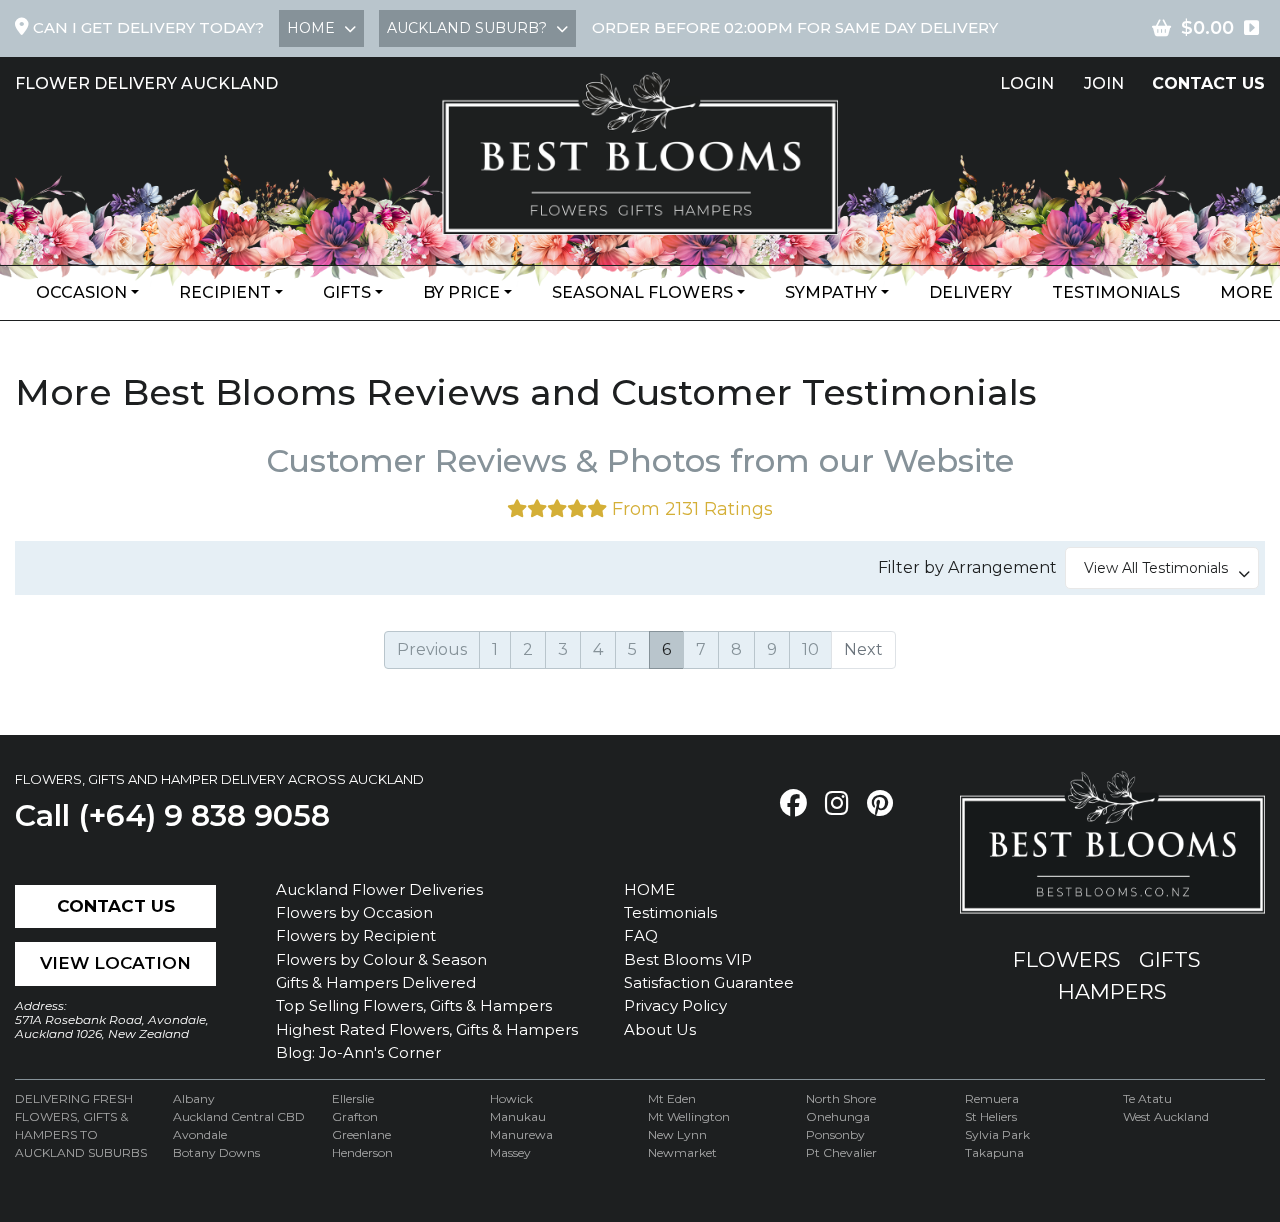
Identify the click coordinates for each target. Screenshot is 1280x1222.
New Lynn (677, 1134)
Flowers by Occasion (354, 912)
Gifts (347, 292)
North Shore (841, 1098)
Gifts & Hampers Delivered (376, 982)
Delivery (970, 292)
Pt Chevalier (841, 1152)
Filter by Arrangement (971, 567)
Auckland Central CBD (239, 1116)
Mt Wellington (689, 1116)
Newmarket (682, 1152)
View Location (115, 963)
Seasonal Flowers (642, 292)
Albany (194, 1098)
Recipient (225, 292)
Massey (510, 1152)
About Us (660, 1029)
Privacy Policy (675, 1005)
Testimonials (1116, 292)
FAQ (641, 935)
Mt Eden (672, 1098)
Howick (511, 1098)
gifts (1170, 959)
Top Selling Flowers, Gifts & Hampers (414, 1005)
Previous (432, 649)
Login (1027, 83)
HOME (649, 889)
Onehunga (838, 1116)
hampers (1112, 991)
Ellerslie (353, 1098)
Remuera (992, 1098)
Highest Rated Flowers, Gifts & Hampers (427, 1029)
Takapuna (994, 1152)
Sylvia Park (997, 1134)
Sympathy (831, 292)
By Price (461, 292)
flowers (1067, 959)
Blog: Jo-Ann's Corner (358, 1052)
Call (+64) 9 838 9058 (172, 815)
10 (810, 649)
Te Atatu (1147, 1098)
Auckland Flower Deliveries (379, 889)
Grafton (355, 1116)
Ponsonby (835, 1134)
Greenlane (361, 1134)
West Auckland (1166, 1116)
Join (1104, 83)
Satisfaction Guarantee (709, 982)
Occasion (81, 292)
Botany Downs (216, 1152)
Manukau (518, 1116)
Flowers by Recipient (356, 935)
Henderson (362, 1152)
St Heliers (991, 1116)
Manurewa (521, 1134)
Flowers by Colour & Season (381, 959)
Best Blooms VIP (688, 959)
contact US (1208, 83)
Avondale (200, 1134)
